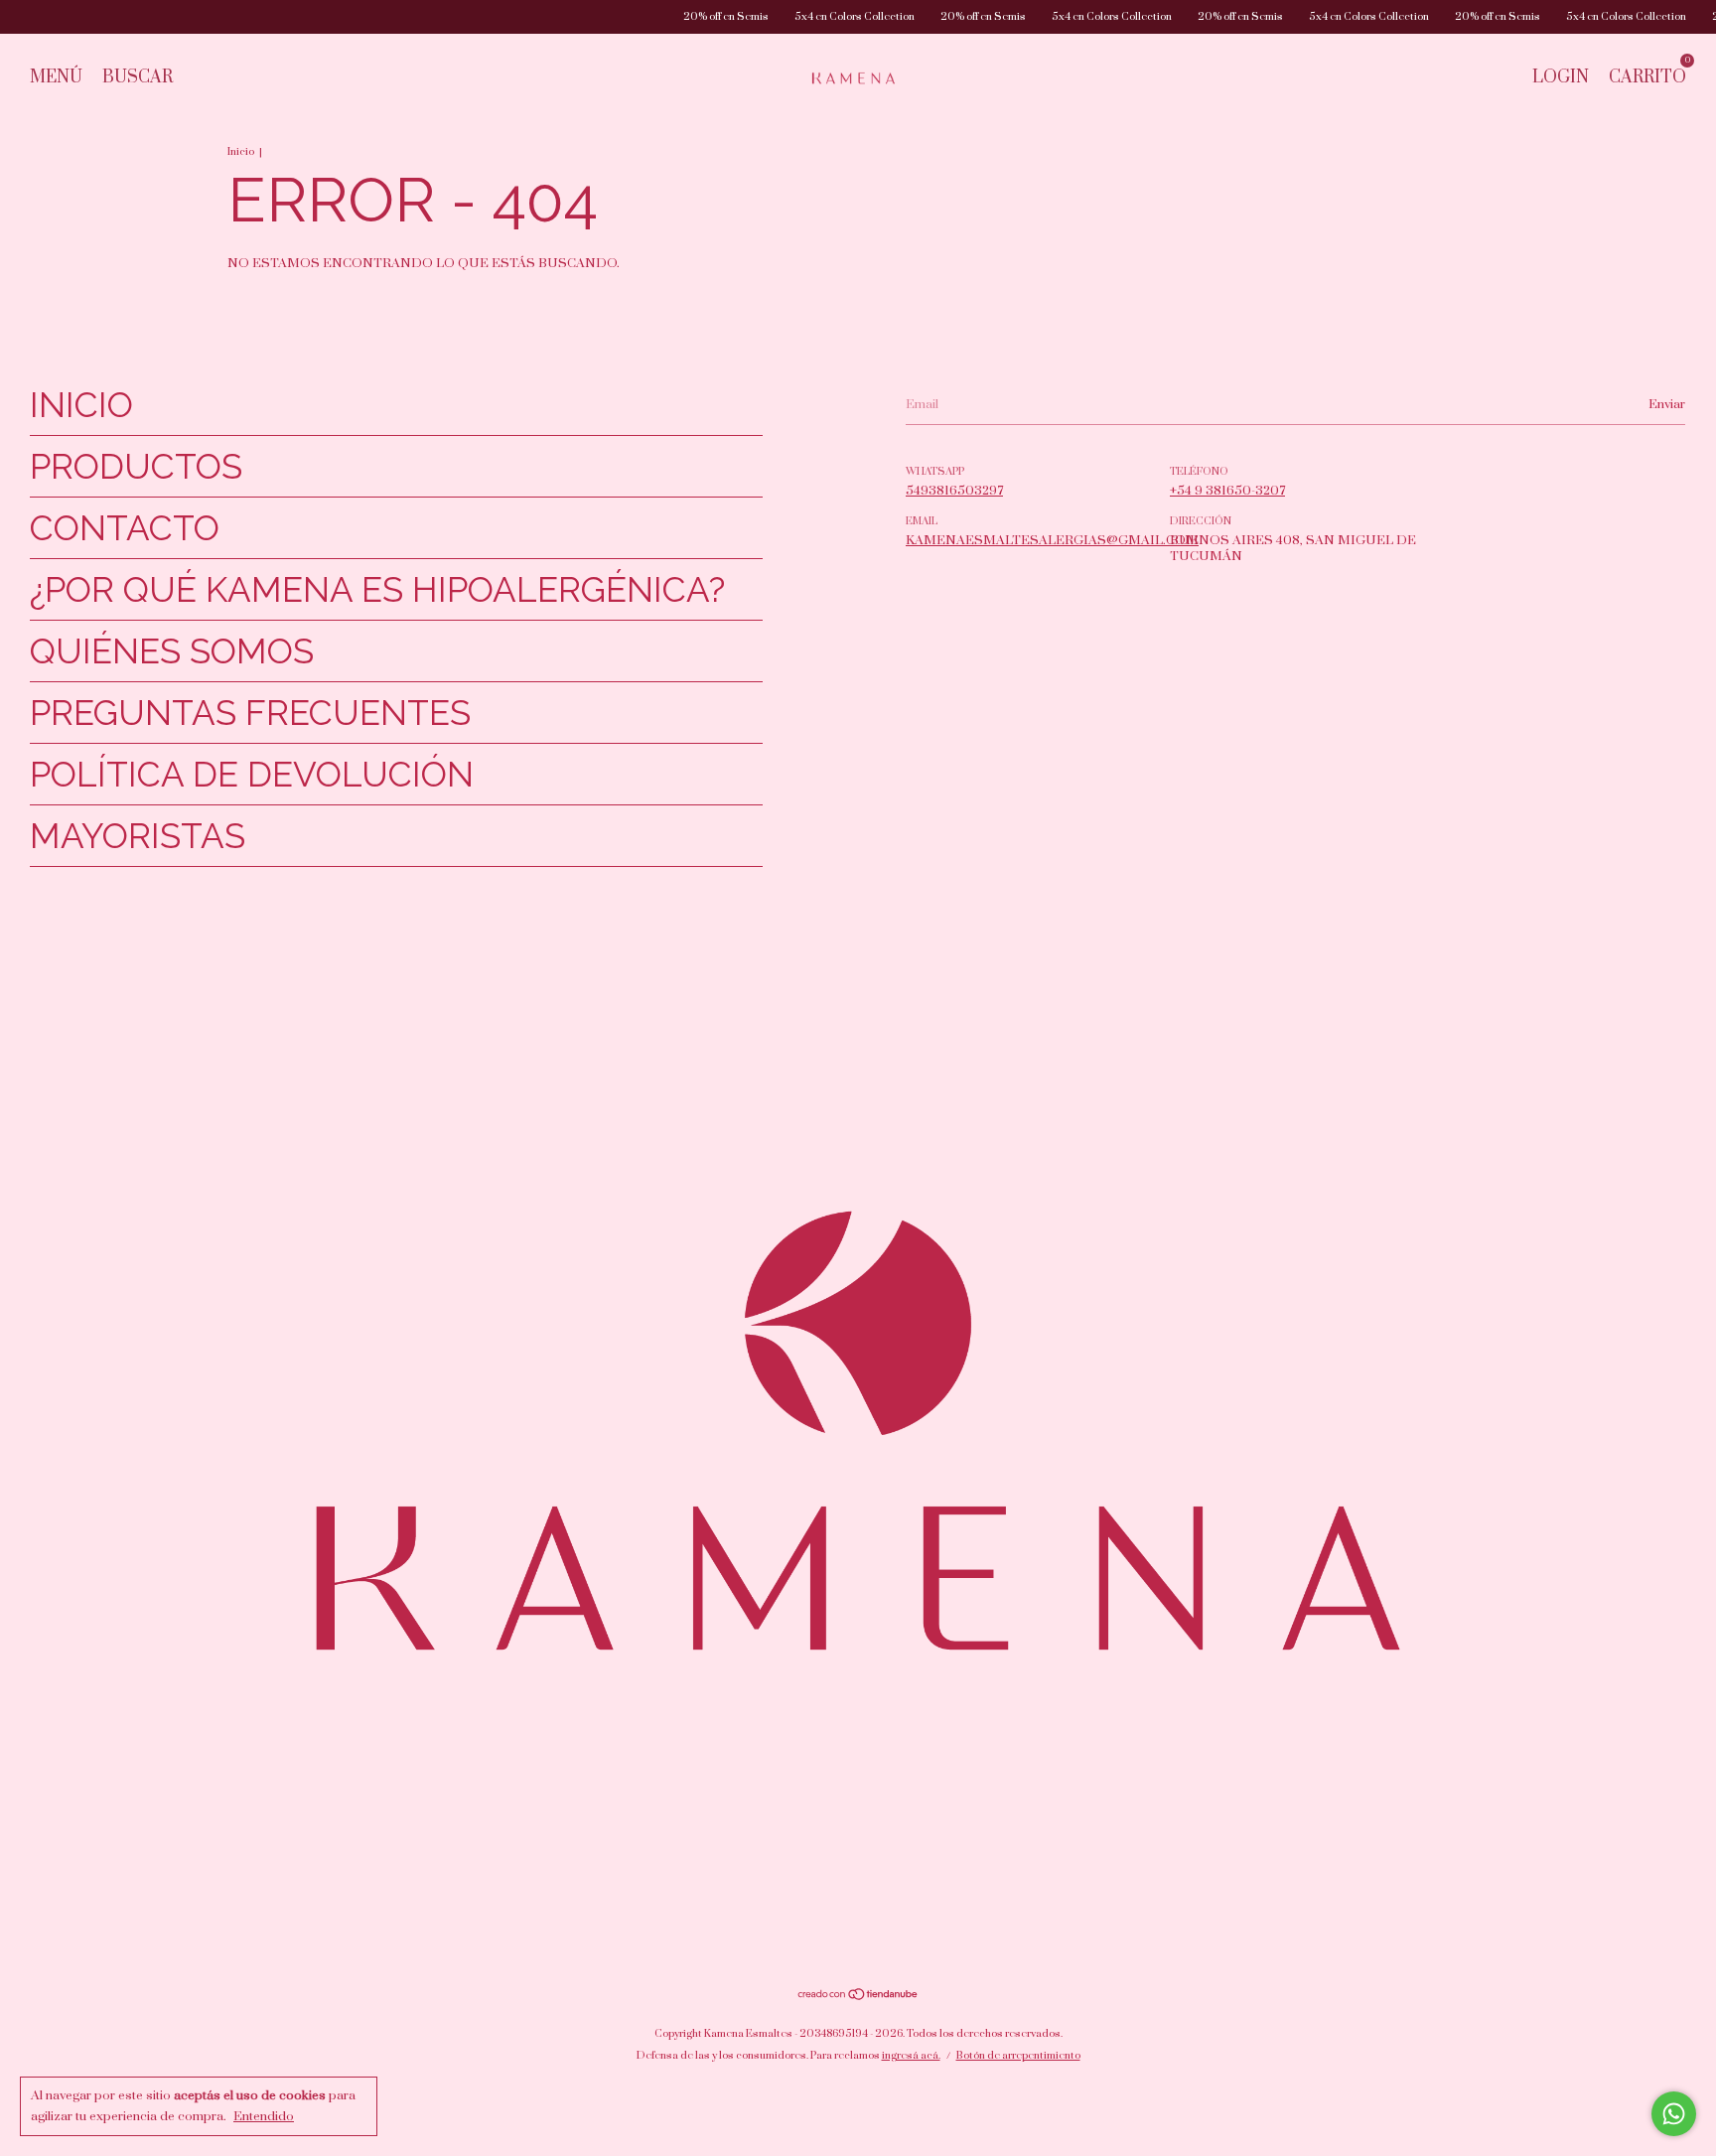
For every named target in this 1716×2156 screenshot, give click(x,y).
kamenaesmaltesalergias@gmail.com (1052, 540)
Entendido (264, 2116)
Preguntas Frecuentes (250, 713)
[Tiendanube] (858, 1996)
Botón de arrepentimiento (1018, 2056)
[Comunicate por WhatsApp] (1674, 2114)
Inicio (241, 152)
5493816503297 (954, 491)
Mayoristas (138, 836)
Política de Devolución (252, 774)
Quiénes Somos (172, 651)
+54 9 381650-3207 (1227, 491)
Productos (136, 466)
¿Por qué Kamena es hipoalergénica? (377, 589)
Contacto (125, 528)
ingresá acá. (911, 2056)
